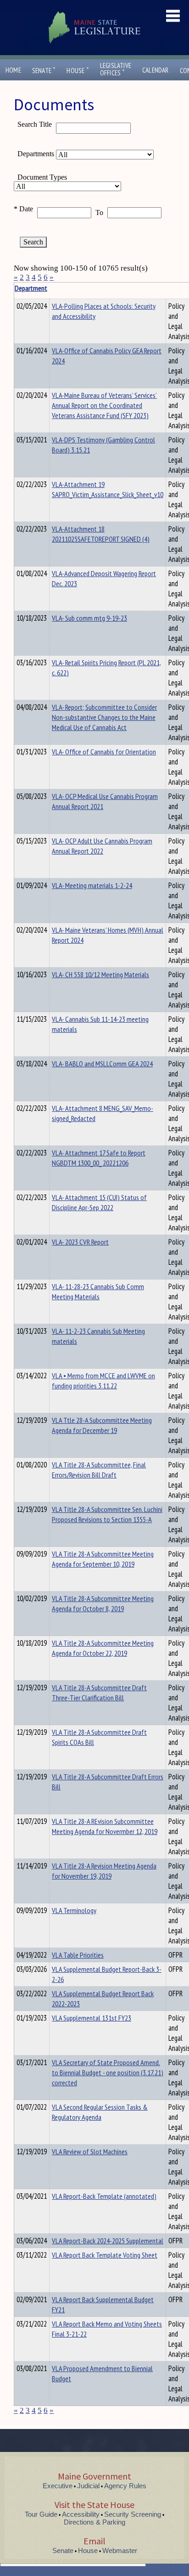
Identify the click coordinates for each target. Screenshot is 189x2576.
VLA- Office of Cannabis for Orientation (104, 752)
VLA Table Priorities (78, 1955)
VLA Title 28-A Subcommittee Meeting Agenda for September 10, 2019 (103, 1559)
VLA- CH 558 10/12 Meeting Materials (100, 974)
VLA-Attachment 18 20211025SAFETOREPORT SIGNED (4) (101, 534)
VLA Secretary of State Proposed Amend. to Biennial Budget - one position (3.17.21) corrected (108, 2072)
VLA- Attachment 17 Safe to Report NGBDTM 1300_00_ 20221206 (99, 1158)
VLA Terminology (74, 1910)
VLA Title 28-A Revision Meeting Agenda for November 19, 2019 (104, 1871)
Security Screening (133, 2514)
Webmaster (120, 2551)
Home (13, 70)
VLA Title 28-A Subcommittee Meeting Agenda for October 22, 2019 (103, 1648)
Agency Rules (125, 2486)
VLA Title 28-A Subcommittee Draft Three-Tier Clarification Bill (99, 1693)
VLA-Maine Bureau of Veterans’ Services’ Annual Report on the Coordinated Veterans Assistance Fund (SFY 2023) (104, 405)
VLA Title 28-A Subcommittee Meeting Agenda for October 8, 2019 (103, 1603)
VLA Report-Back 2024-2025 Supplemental (108, 2241)
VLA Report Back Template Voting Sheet (105, 2255)
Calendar (156, 70)
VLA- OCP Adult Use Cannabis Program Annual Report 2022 (102, 846)
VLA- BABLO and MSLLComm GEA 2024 (102, 1064)
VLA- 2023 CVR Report (80, 1242)
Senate (44, 71)
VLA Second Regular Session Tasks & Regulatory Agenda (100, 2112)
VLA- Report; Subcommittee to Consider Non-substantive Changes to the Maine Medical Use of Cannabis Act (104, 717)
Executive (58, 2486)
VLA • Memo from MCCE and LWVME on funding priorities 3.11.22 (103, 1381)
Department (31, 288)
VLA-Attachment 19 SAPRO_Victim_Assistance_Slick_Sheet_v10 (108, 489)
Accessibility (81, 2514)
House (78, 71)
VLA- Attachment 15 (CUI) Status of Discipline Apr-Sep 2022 (99, 1202)
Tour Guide (41, 2514)
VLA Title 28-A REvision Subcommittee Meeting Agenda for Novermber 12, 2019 (105, 1826)
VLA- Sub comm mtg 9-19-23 (89, 618)
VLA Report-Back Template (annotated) (104, 2196)
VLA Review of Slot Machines (90, 2151)
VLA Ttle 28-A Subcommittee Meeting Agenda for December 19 (102, 1425)
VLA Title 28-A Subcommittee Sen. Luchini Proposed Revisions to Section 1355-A (107, 1514)
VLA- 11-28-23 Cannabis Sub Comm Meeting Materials (98, 1291)
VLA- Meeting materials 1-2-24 (92, 885)
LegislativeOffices (116, 69)
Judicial (88, 2486)
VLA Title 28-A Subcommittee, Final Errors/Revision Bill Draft (99, 1470)
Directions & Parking (94, 2522)
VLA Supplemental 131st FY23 (92, 2018)
